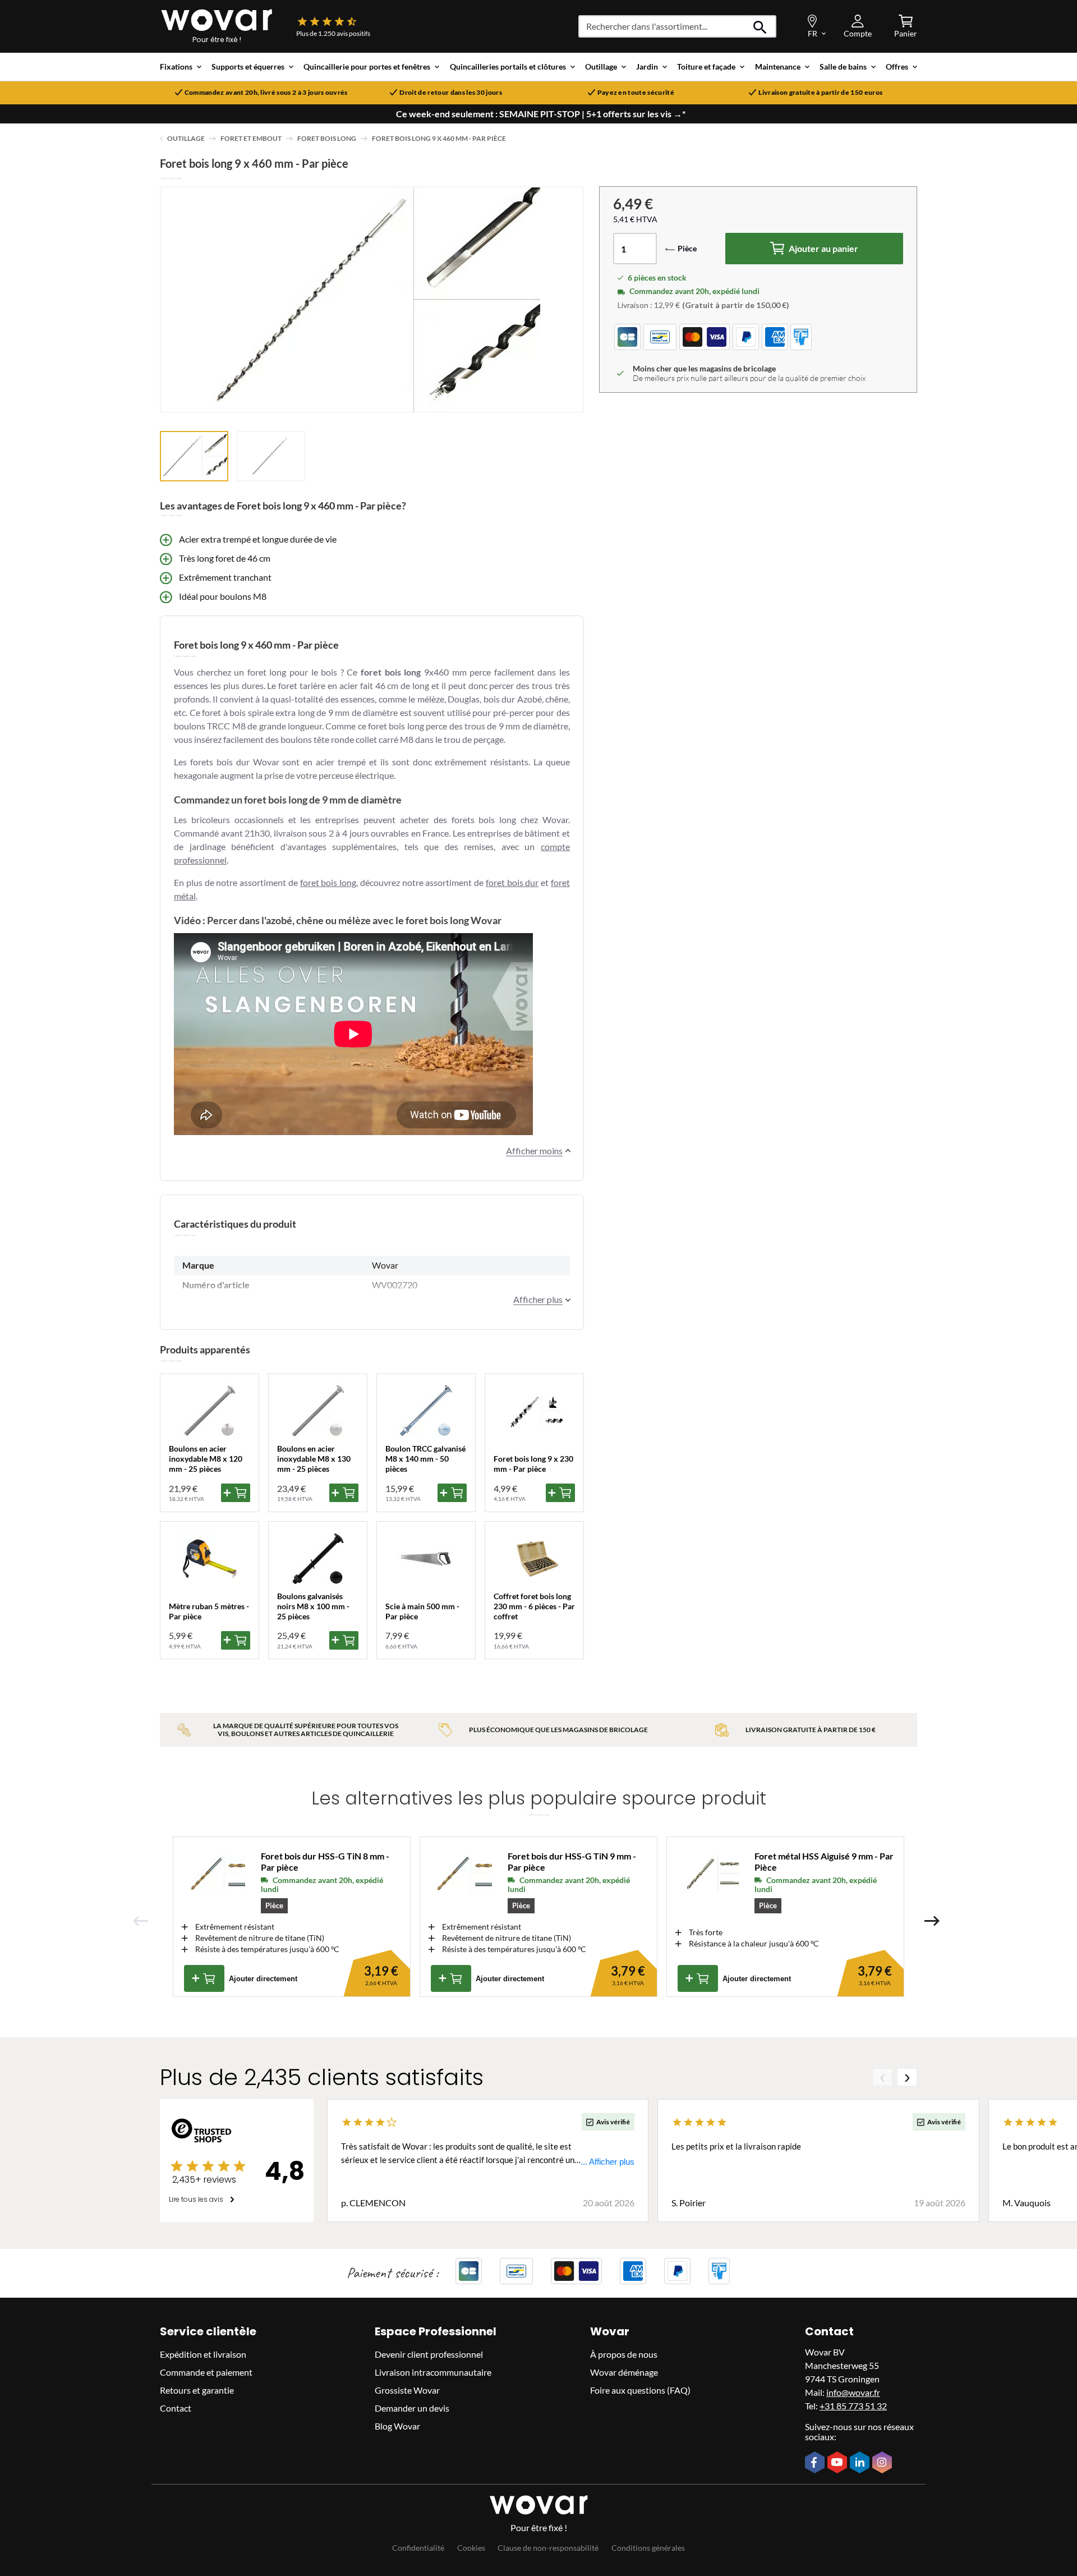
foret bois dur (512, 882)
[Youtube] (839, 2463)
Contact (176, 2408)
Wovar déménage (624, 2372)
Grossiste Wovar (407, 2390)
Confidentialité (418, 2548)
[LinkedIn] (861, 2463)
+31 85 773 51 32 (853, 2406)
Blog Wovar (397, 2426)
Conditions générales (648, 2548)
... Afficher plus (607, 2162)
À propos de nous (624, 2354)
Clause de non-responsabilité (548, 2548)
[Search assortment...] (760, 26)
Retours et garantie (197, 2390)
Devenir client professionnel (429, 2354)
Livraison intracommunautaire (433, 2372)
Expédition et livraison (203, 2354)
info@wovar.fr (853, 2392)
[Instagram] (883, 2463)
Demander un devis (412, 2408)
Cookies (471, 2548)
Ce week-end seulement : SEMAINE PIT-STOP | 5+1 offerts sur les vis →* (541, 114)
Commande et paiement (206, 2372)
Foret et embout (251, 138)
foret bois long (328, 882)
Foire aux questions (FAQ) (640, 2390)
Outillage (186, 138)
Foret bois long (327, 138)
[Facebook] (816, 2463)
